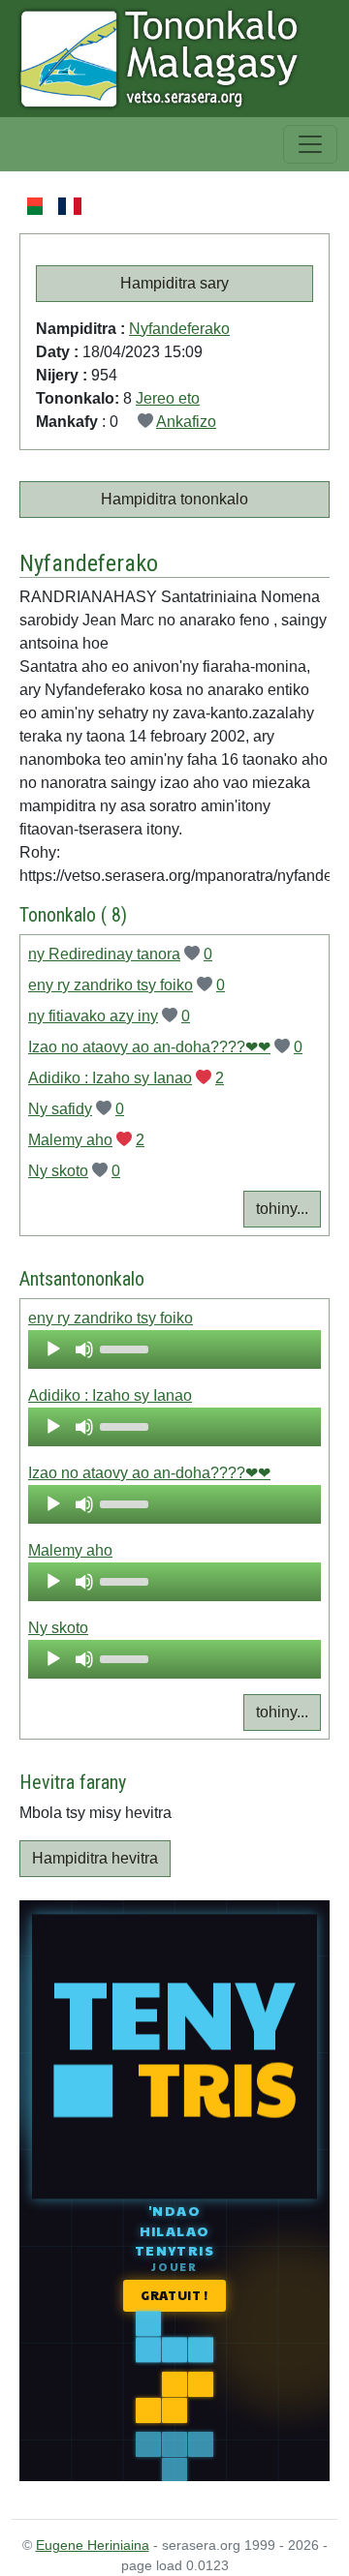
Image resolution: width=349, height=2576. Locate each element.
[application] (174, 1349)
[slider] (127, 1348)
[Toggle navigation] (310, 144)
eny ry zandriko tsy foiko (111, 985)
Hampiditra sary (174, 283)
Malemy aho (70, 1140)
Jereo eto (168, 398)
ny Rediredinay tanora (104, 954)
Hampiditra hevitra (95, 1858)
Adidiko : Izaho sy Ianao (110, 1078)
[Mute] (84, 1349)
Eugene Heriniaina (93, 2545)
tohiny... (282, 1209)
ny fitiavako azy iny (93, 1016)
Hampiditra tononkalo (174, 499)
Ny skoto (58, 1171)
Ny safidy (60, 1109)
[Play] (53, 1349)
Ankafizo (186, 422)
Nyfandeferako (179, 329)
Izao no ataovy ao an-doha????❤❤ (149, 1047)
